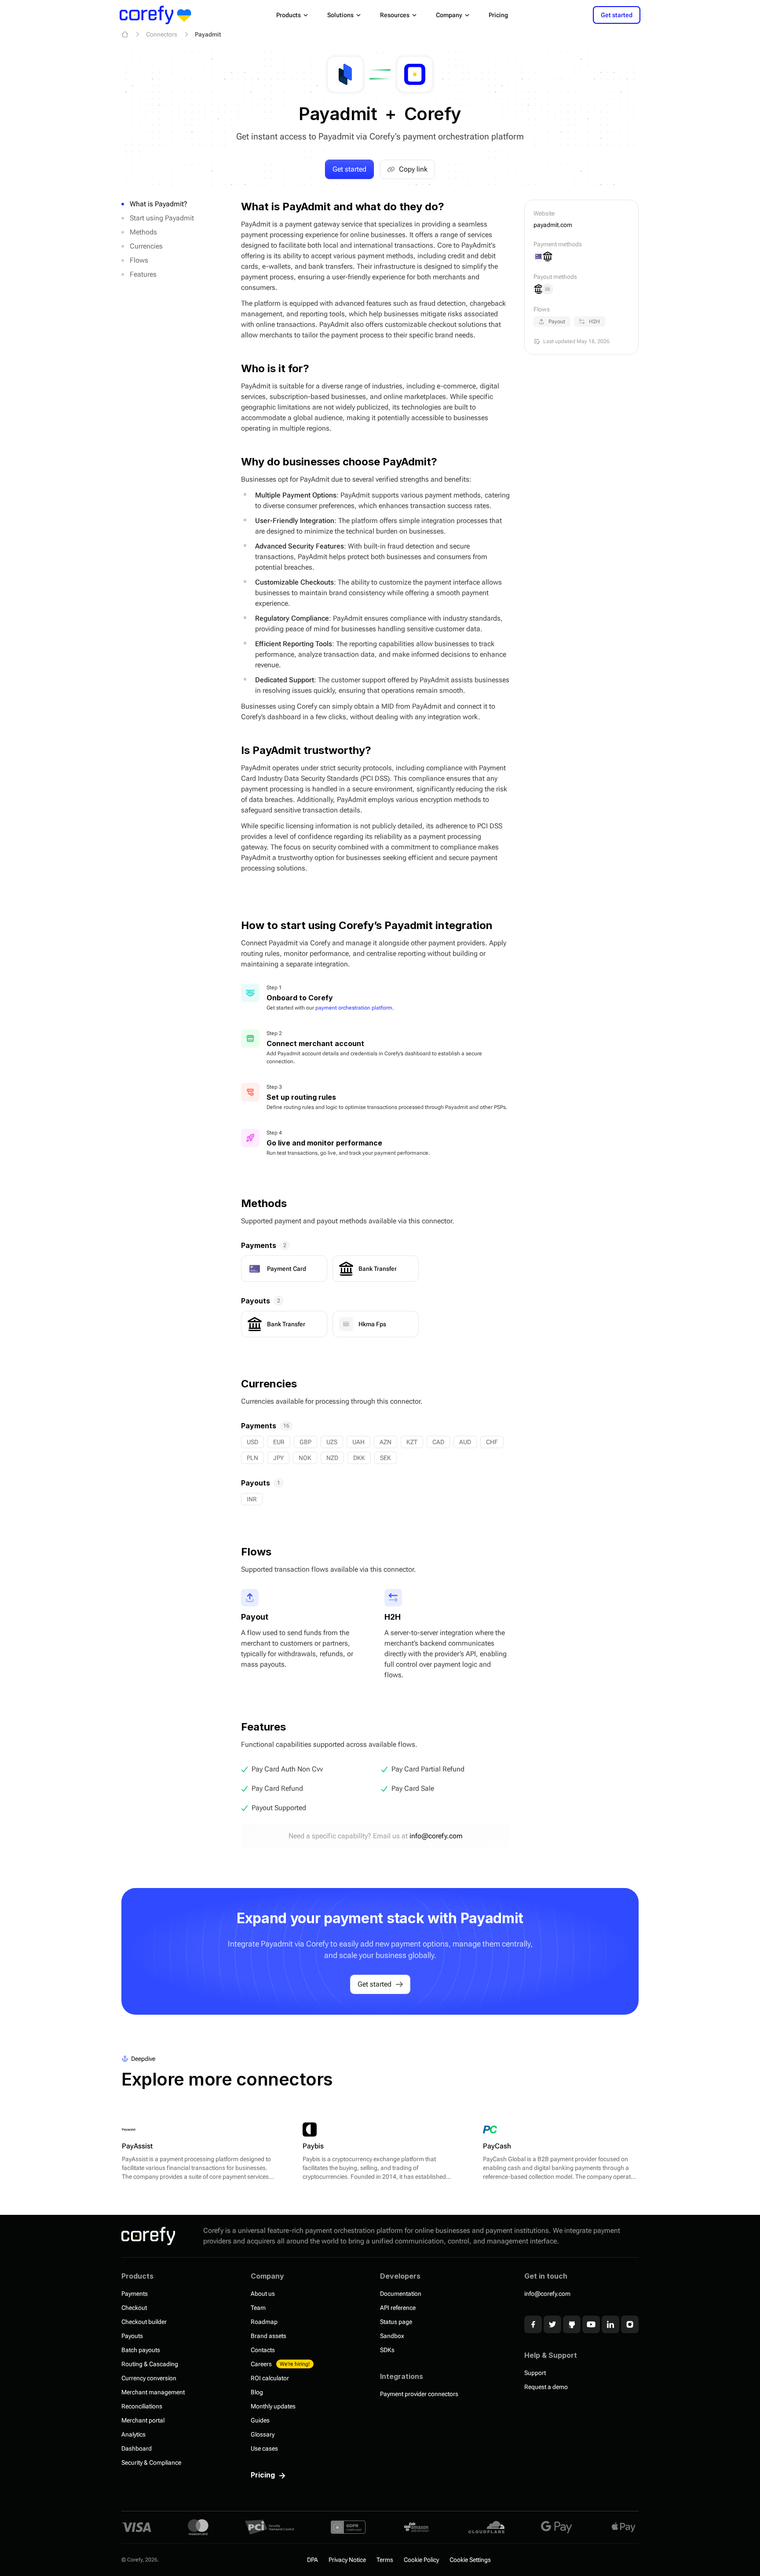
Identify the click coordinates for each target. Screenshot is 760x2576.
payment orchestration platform (354, 1008)
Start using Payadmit (162, 218)
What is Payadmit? (159, 204)
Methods (143, 232)
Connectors (162, 34)
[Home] (125, 34)
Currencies (146, 246)
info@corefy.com (436, 1836)
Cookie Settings (470, 2560)
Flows (139, 260)
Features (143, 274)
